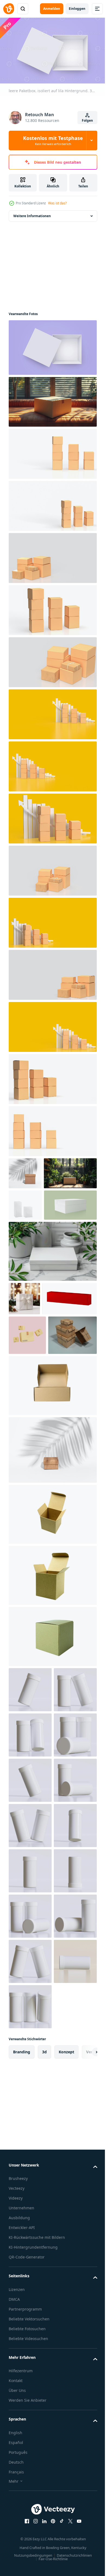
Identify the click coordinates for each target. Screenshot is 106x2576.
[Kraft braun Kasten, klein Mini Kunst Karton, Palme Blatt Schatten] (52, 1584)
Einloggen (77, 9)
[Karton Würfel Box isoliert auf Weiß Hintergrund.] (52, 1771)
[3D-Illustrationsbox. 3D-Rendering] (27, 1430)
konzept (66, 2503)
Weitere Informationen (32, 213)
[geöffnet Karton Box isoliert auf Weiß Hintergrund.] (52, 1520)
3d (44, 2503)
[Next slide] (85, 2503)
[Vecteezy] (9, 9)
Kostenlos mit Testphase (53, 140)
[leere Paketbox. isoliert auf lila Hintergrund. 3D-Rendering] (52, 345)
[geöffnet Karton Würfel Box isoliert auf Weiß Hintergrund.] (52, 1648)
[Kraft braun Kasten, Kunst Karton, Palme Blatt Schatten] (25, 1171)
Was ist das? (57, 203)
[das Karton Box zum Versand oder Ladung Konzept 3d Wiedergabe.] (52, 451)
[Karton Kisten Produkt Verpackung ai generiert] (33, 1469)
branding (22, 2503)
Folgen (87, 120)
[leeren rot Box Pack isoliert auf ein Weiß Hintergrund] (36, 1393)
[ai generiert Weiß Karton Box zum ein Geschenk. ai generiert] (52, 1312)
